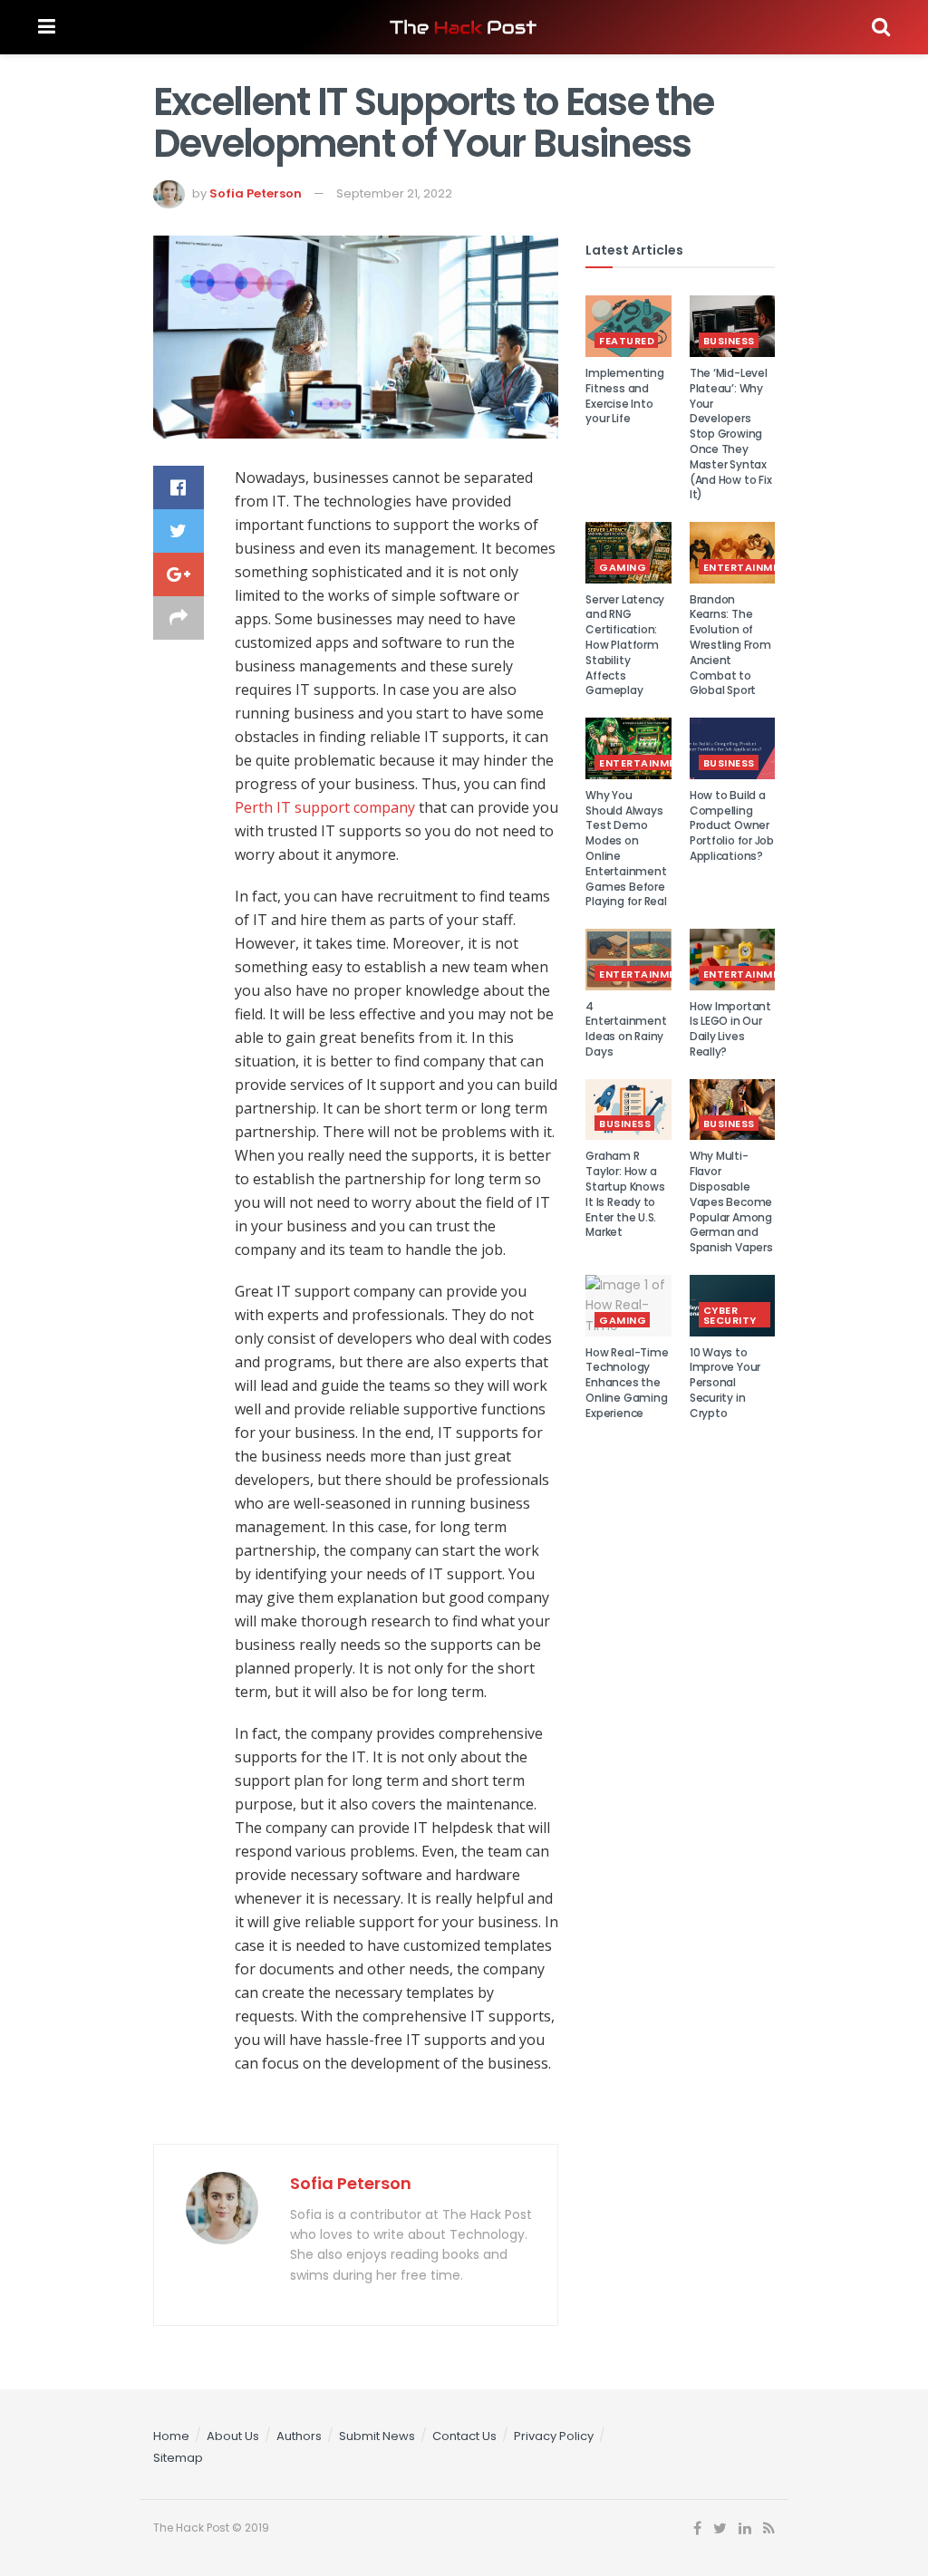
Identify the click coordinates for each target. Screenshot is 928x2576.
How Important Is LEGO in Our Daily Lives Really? (730, 1029)
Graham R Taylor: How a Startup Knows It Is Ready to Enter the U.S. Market (625, 1194)
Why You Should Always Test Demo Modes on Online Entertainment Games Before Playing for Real (626, 849)
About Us (233, 2436)
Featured (627, 341)
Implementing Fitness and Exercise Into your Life (624, 396)
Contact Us (464, 2436)
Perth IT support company (325, 807)
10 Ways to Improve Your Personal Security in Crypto (725, 1383)
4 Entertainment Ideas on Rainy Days (626, 1029)
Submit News (377, 2436)
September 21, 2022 (394, 193)
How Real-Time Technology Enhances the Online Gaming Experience (627, 1383)
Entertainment (749, 567)
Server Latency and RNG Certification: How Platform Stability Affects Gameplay (625, 645)
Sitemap (178, 2458)
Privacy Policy (554, 2436)
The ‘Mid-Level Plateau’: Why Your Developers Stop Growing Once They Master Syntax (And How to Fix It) (730, 434)
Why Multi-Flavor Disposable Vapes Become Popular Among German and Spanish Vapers (731, 1201)
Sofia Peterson (256, 193)
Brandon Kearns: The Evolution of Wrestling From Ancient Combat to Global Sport (730, 645)
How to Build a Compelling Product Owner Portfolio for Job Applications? (732, 825)
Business (729, 341)
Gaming (623, 567)
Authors (299, 2436)
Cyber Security (730, 1315)
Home (171, 2436)
